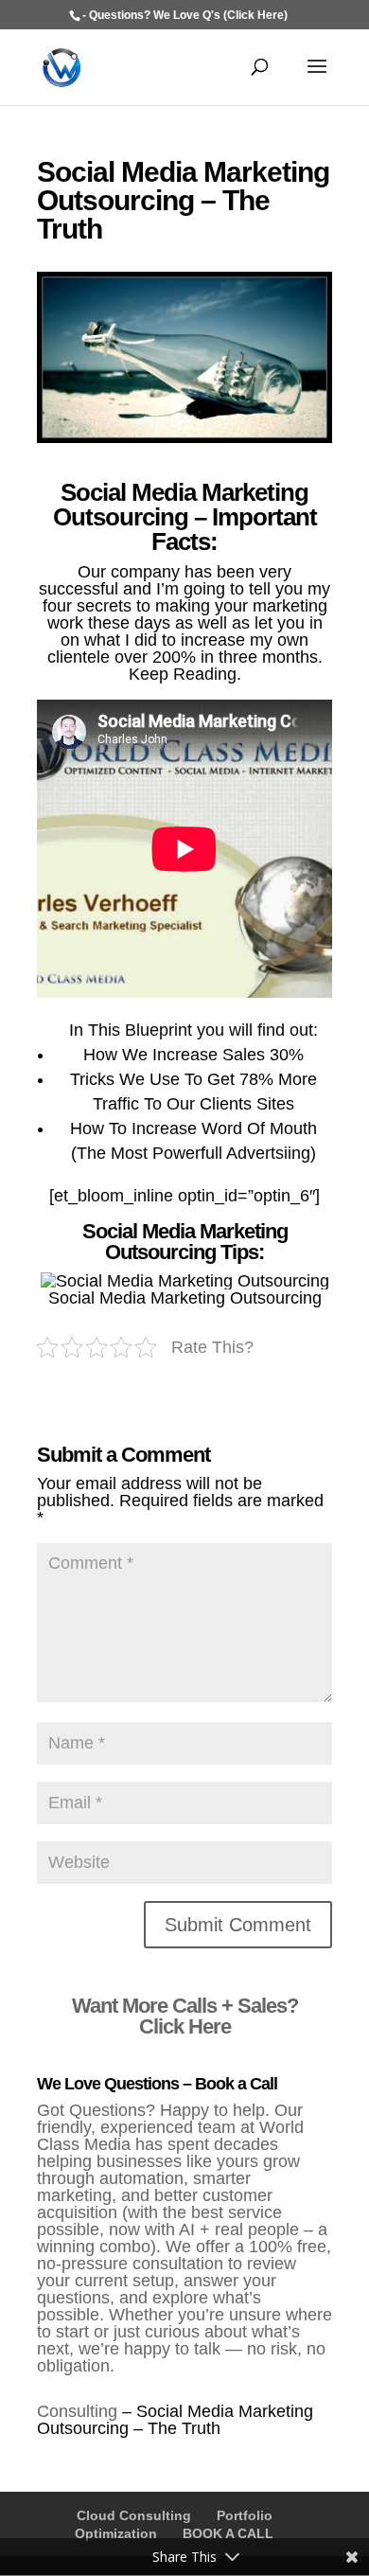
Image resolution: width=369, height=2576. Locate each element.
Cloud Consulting (134, 2515)
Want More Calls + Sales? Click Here (185, 2016)
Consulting (77, 2411)
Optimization (116, 2533)
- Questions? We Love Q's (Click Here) (185, 15)
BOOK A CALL (228, 2533)
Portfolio (245, 2515)
